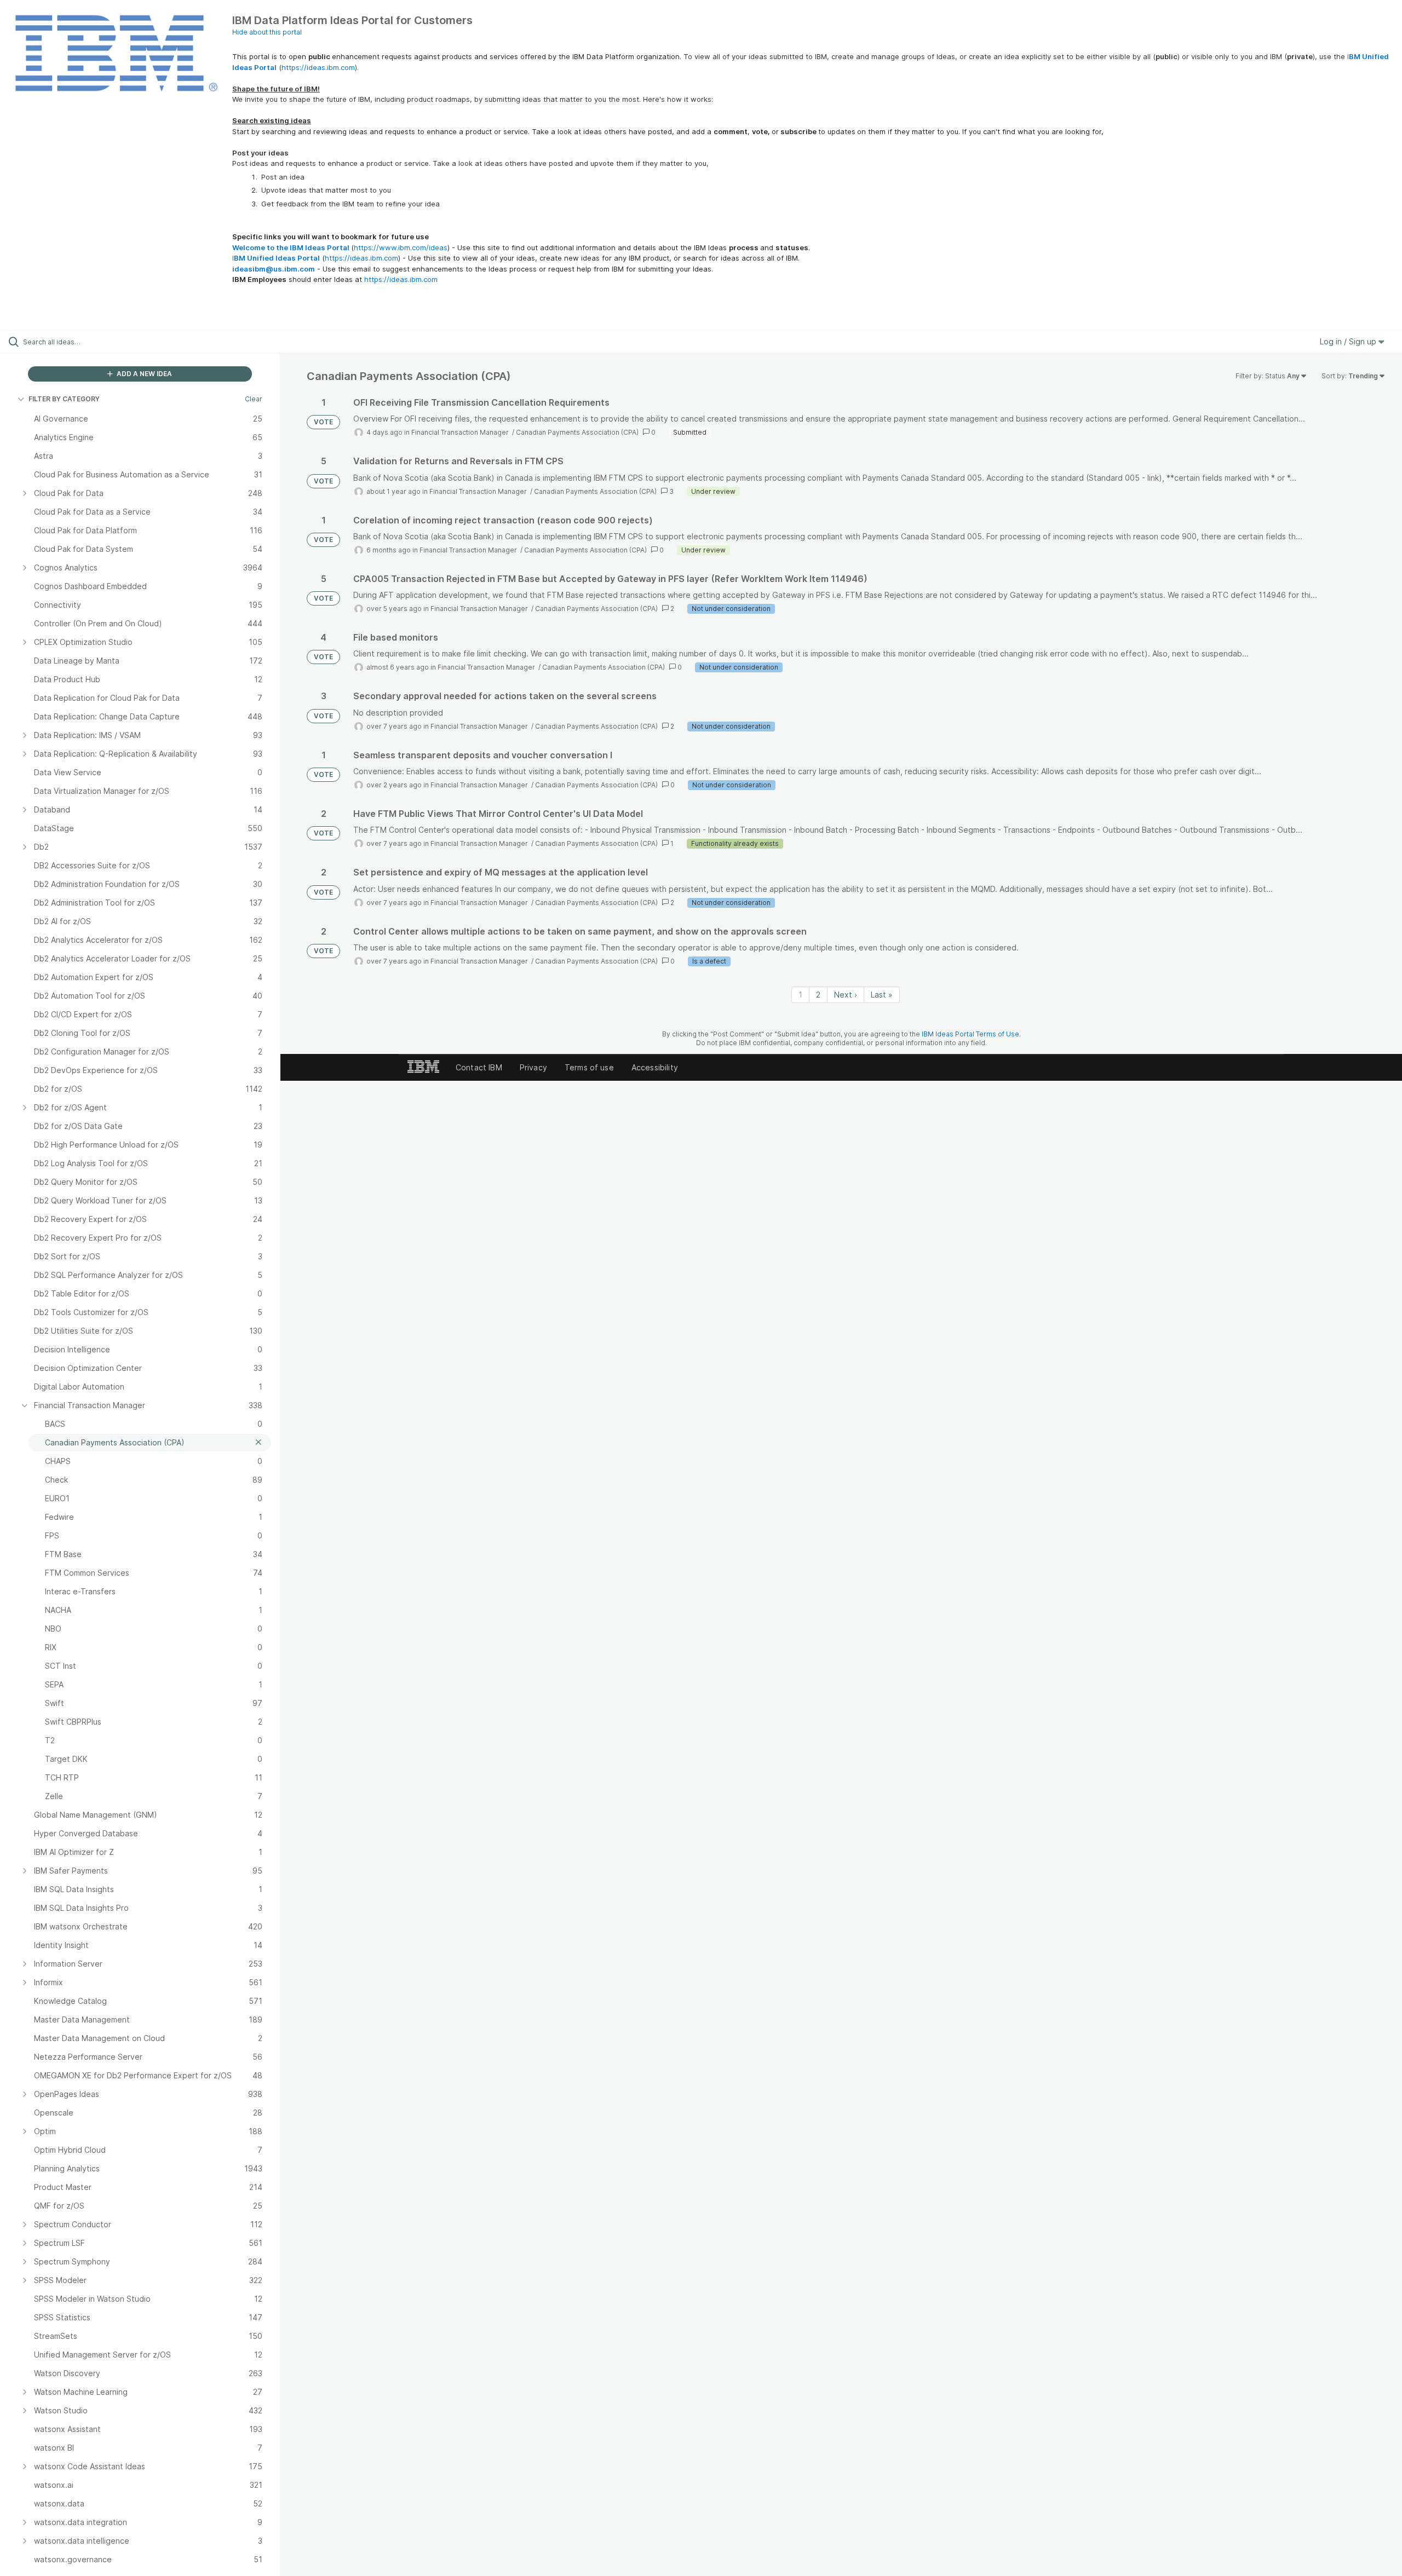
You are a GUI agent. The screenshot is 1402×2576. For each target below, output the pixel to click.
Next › (846, 995)
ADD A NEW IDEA (143, 374)
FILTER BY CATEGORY (64, 399)
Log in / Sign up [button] (1349, 341)
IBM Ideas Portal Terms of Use (970, 1034)
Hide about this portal (267, 32)
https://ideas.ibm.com (318, 67)
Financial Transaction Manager (461, 432)
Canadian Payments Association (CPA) (577, 432)
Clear (254, 399)
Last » (882, 995)
